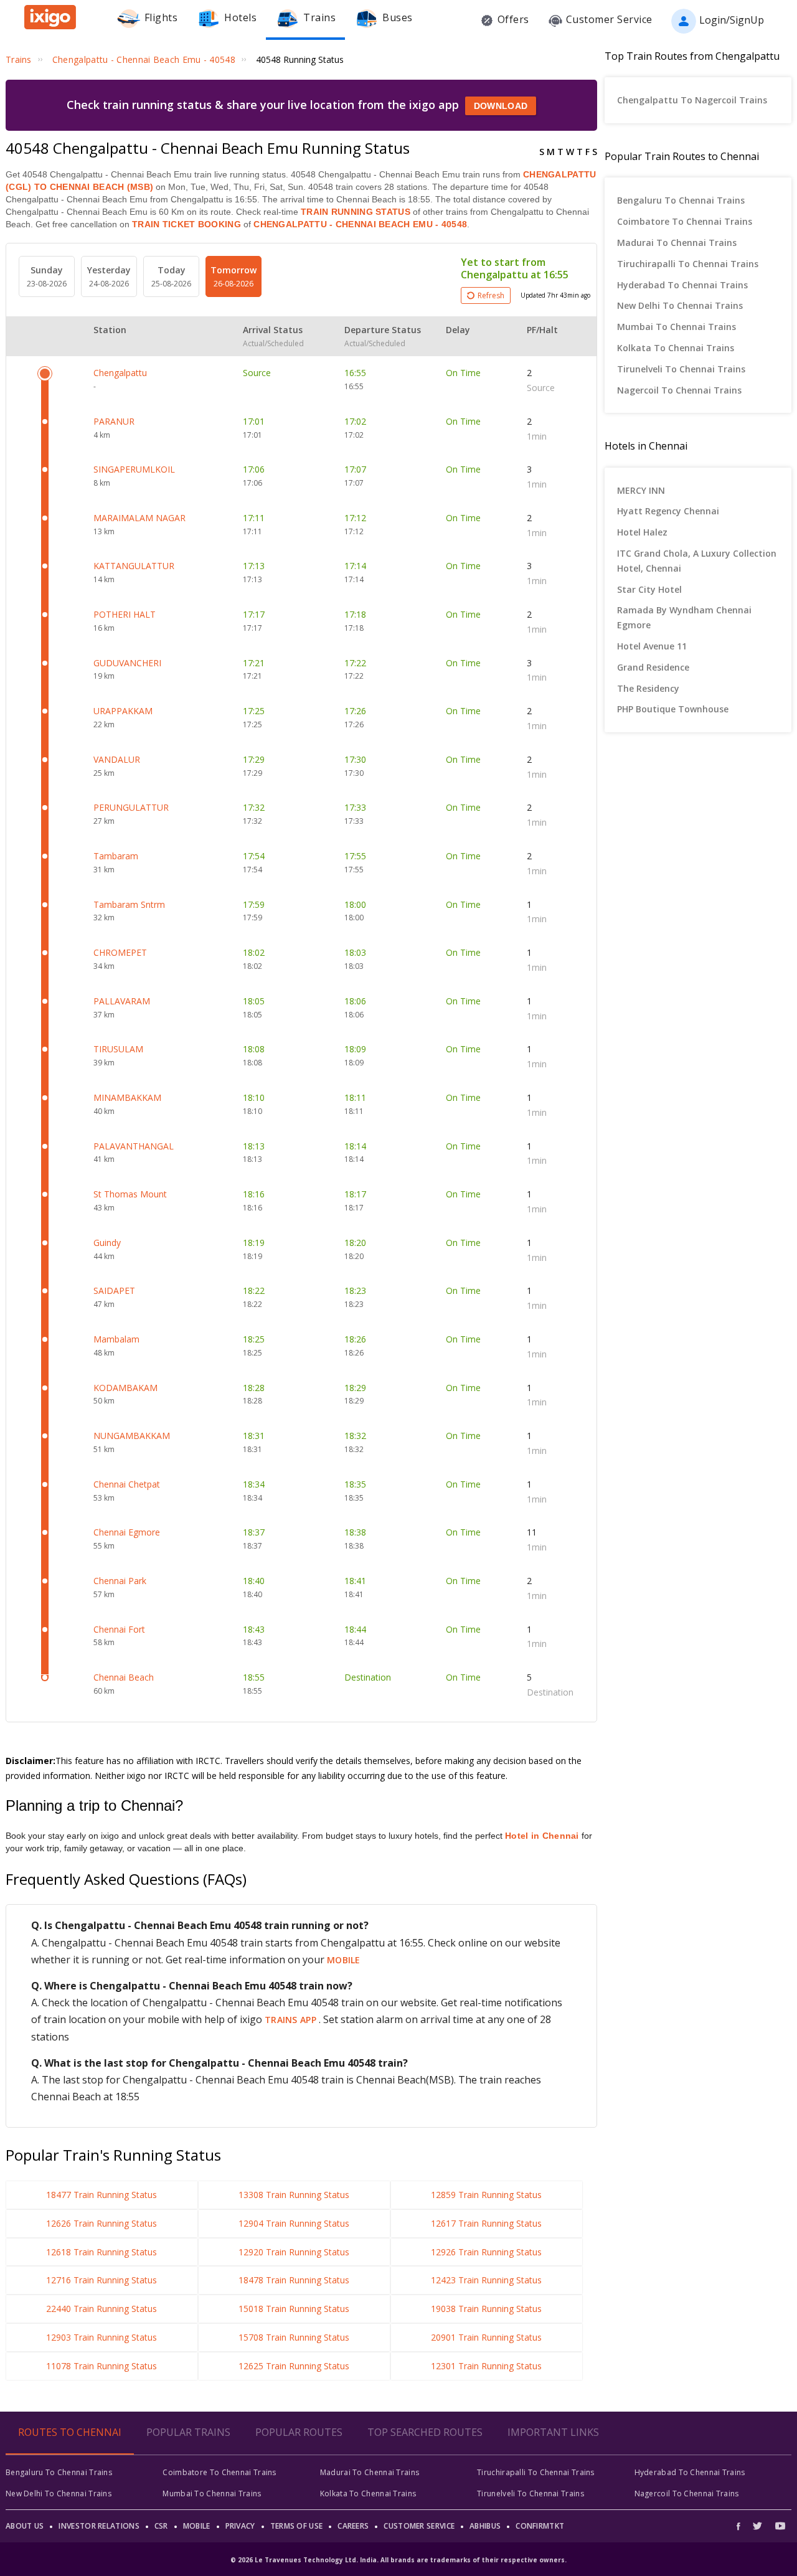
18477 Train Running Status (101, 2195)
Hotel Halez (642, 532)
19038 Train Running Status (486, 2309)
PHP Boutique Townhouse (673, 709)
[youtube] (780, 2526)
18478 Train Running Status (294, 2280)
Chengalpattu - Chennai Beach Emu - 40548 (359, 224)
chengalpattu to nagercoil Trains (692, 100)
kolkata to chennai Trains (676, 348)
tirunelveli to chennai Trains (681, 369)
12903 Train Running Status (101, 2337)
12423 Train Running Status (486, 2280)
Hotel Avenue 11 (652, 646)
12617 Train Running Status (486, 2223)
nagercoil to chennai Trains (679, 390)
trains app (292, 2020)
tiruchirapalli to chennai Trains (688, 264)
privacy (240, 2526)
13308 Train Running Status (294, 2195)
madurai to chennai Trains (677, 243)
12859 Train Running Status (486, 2195)
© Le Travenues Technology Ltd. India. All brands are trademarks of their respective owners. (398, 2560)
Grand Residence (653, 667)
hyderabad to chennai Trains (682, 285)
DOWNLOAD (501, 106)
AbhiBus (485, 2526)
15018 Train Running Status (294, 2309)
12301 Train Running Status (486, 2366)
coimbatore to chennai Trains (685, 221)
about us (25, 2526)
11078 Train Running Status (101, 2366)
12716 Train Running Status (101, 2280)
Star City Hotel (649, 589)
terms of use (297, 2526)
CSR (161, 2526)
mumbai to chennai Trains (677, 327)
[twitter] (757, 2526)
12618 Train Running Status (101, 2252)
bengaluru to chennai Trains (681, 200)
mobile (344, 1960)
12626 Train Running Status (101, 2223)
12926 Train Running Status (486, 2252)
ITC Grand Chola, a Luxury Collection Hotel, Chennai (697, 561)
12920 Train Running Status (294, 2252)
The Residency (648, 688)
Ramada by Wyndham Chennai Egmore (684, 617)
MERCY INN (641, 490)
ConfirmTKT (540, 2526)
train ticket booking (186, 224)
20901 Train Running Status (486, 2337)
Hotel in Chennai (542, 1836)
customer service (419, 2526)
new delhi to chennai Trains (680, 305)
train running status (356, 212)
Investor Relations (99, 2526)
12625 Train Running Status (294, 2366)
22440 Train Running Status (101, 2309)
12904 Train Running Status (294, 2223)
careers (353, 2526)
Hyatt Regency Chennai (668, 511)
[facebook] (742, 2526)
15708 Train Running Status (294, 2337)
